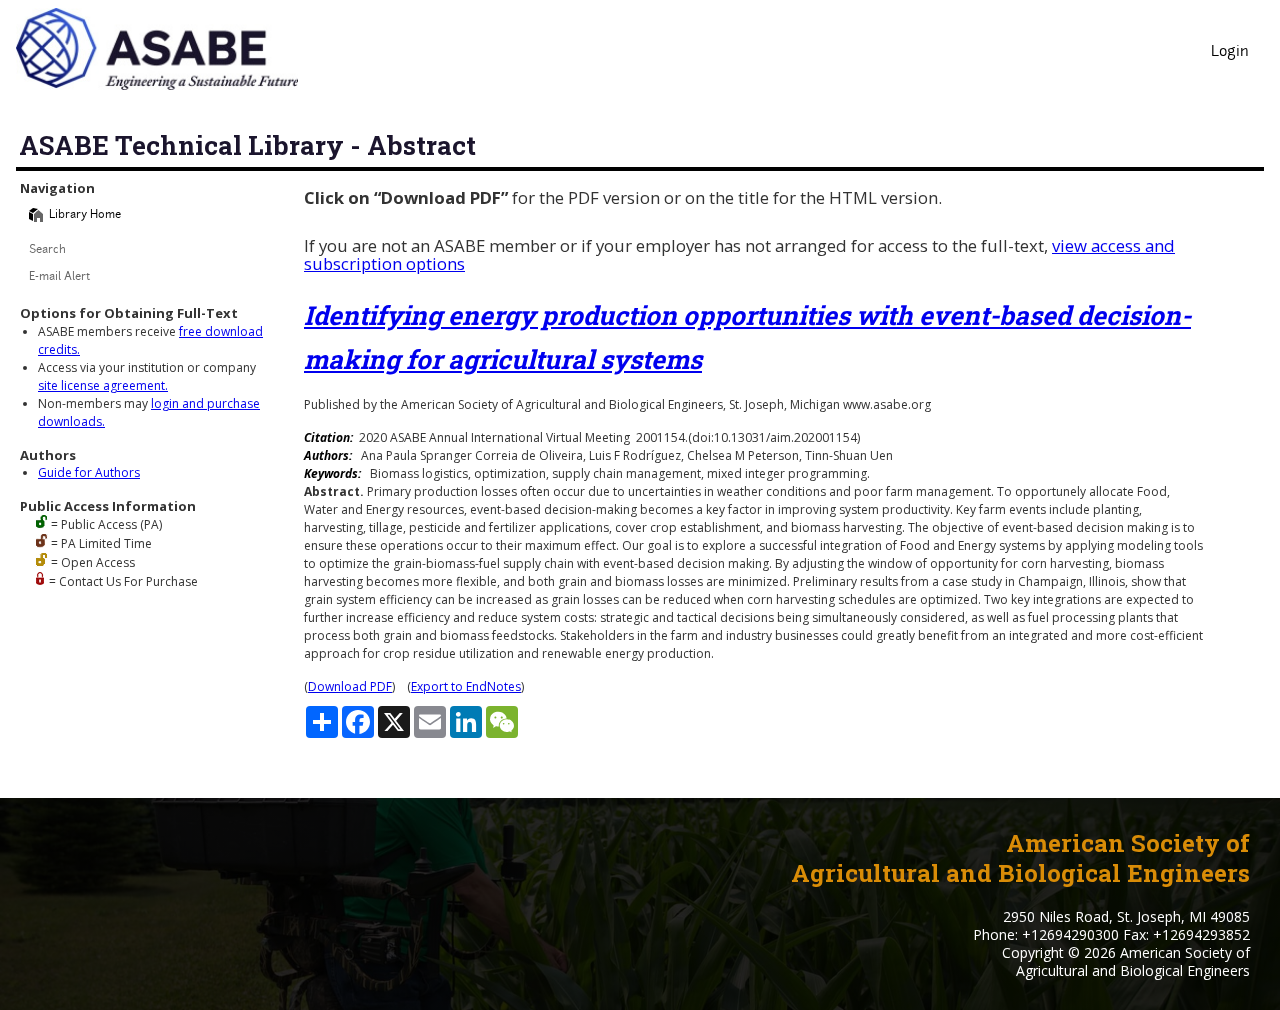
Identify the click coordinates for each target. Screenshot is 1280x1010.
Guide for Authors (89, 472)
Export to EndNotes (466, 686)
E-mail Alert (59, 277)
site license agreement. (103, 385)
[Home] (36, 215)
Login (1230, 52)
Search (47, 250)
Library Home (85, 215)
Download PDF (350, 686)
